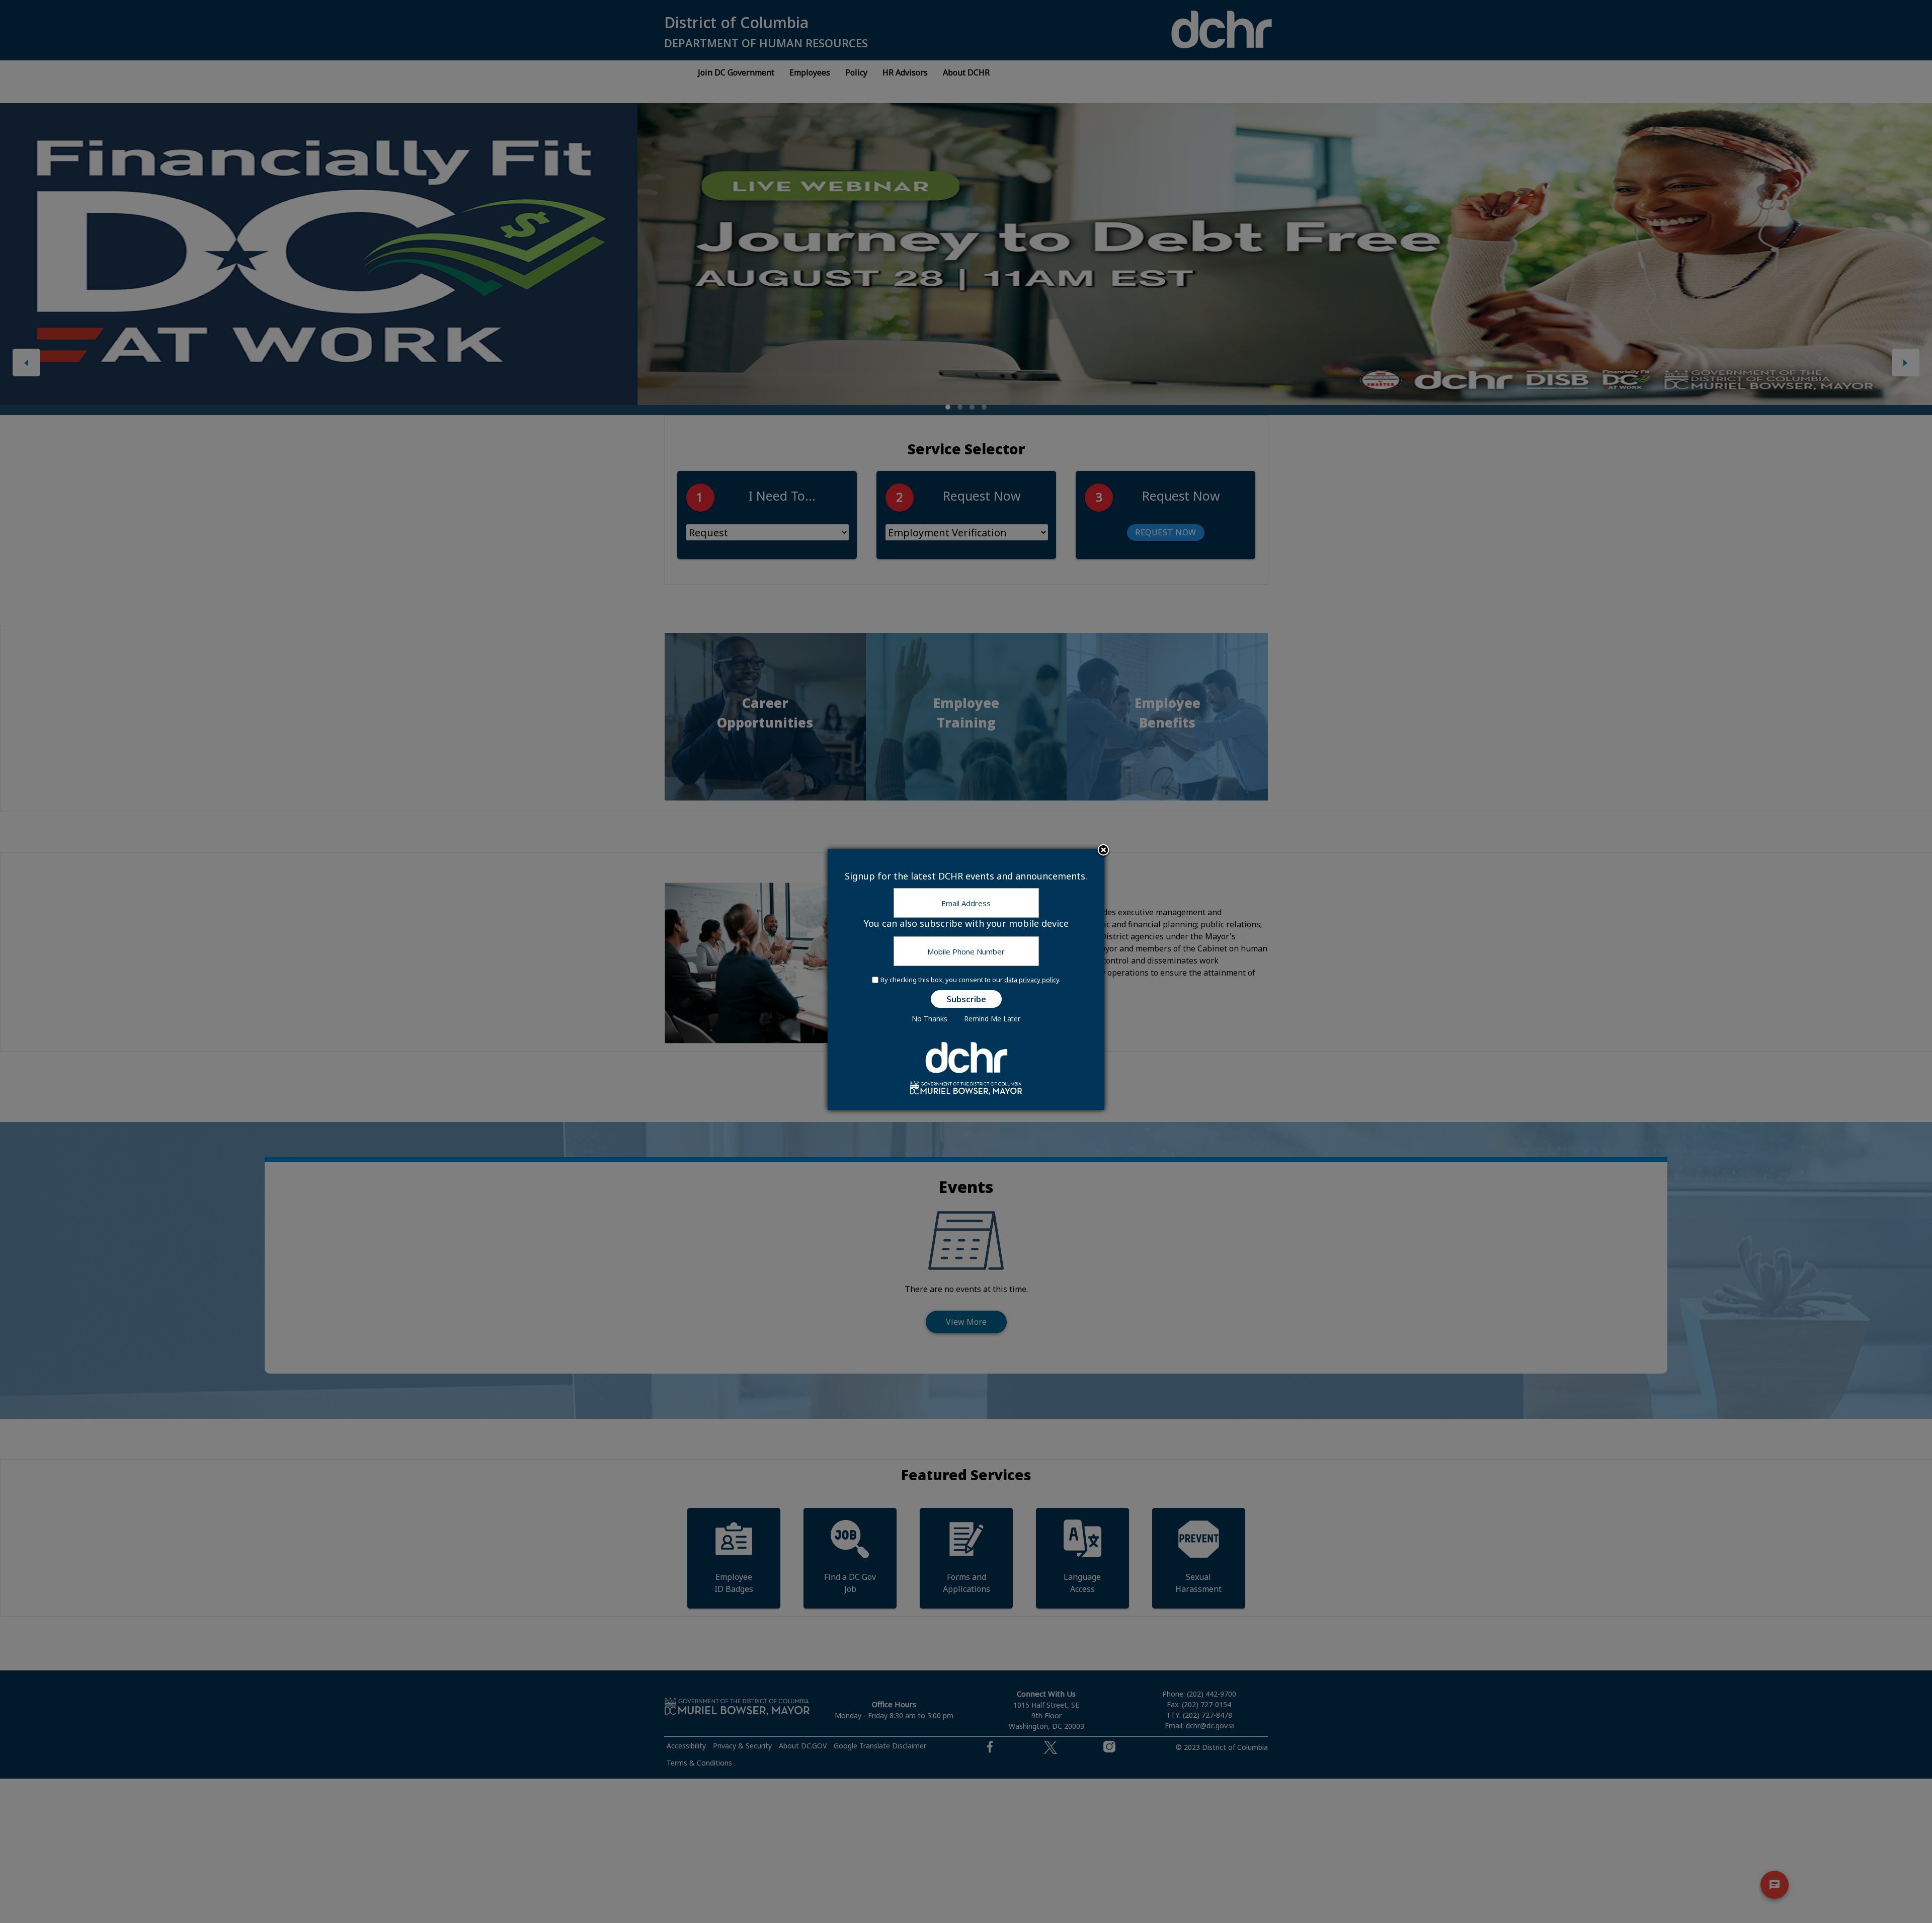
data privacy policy (1032, 980)
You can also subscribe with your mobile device (966, 923)
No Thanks (930, 1019)
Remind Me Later (992, 1019)
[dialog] (966, 980)
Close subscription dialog (1103, 851)
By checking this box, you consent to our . (971, 980)
